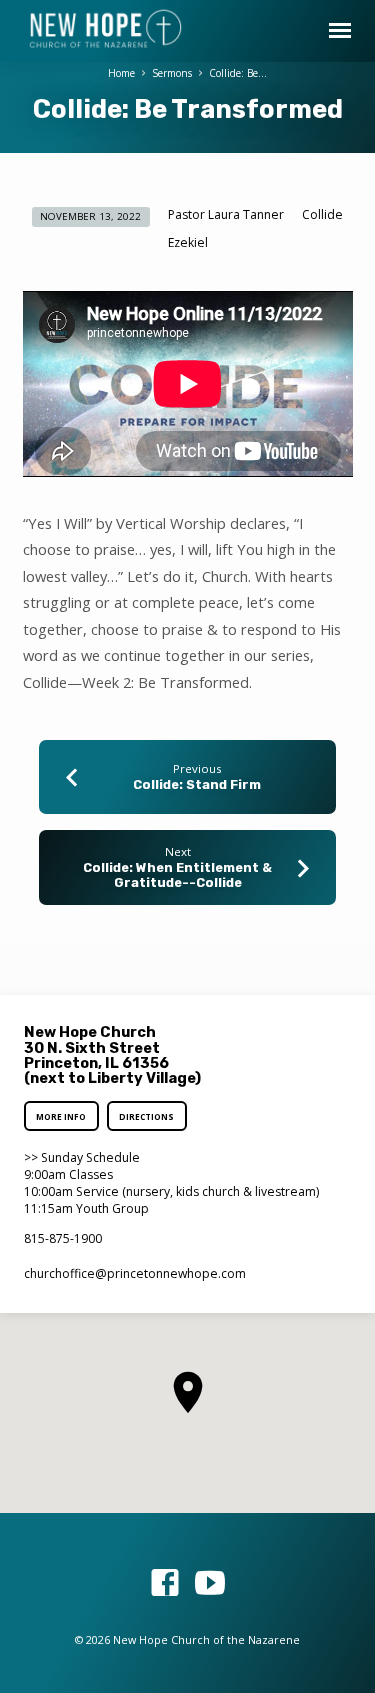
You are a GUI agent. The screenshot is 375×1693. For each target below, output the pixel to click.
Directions (146, 1116)
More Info (62, 1116)
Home (121, 73)
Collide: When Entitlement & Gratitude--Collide (177, 875)
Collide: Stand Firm (197, 784)
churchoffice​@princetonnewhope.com (135, 1273)
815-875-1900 (63, 1238)
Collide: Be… (238, 73)
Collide (322, 214)
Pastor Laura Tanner (226, 214)
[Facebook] (165, 1582)
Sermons (172, 73)
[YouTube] (210, 1582)
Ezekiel (188, 242)
